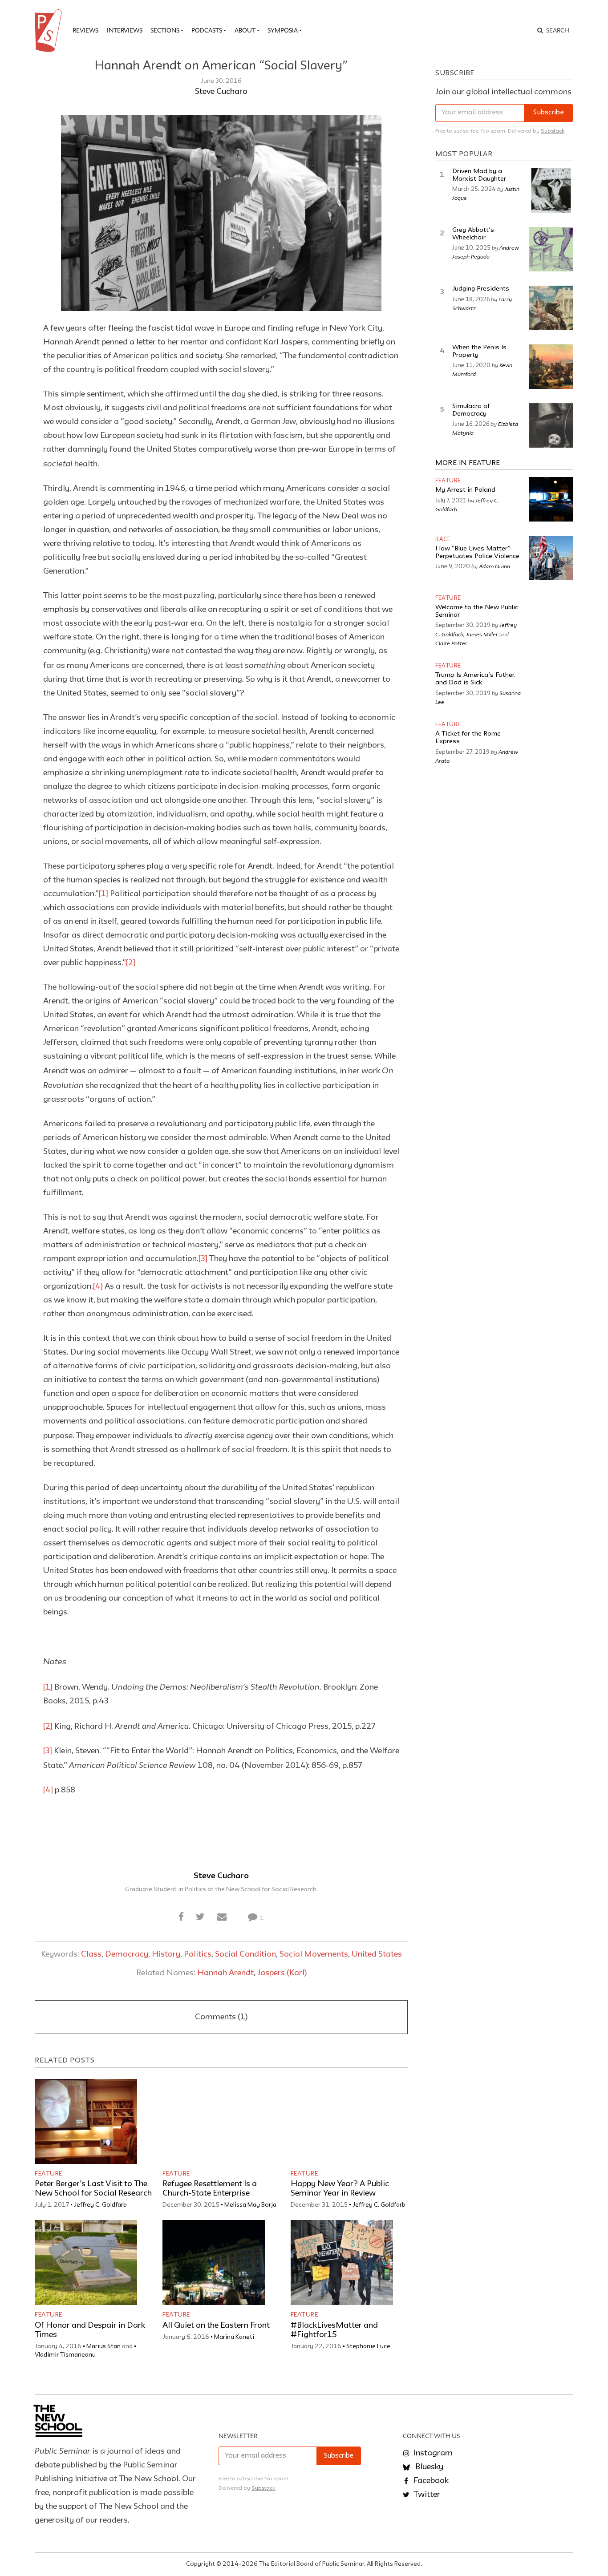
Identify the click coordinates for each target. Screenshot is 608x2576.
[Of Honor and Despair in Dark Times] (86, 2263)
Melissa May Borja (250, 2205)
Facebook (430, 2481)
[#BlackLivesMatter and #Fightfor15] (342, 2263)
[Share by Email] (222, 1917)
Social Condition (245, 1954)
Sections (165, 30)
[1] (103, 894)
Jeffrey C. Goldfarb (100, 2205)
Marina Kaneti (234, 2337)
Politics (198, 1954)
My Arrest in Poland (465, 490)
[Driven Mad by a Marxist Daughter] (551, 190)
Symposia (283, 30)
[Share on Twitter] (201, 1917)
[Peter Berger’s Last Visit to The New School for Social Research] (86, 2121)
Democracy (127, 1954)
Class (91, 1954)
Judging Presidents (481, 289)
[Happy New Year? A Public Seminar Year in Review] (342, 2121)
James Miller (482, 634)
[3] (203, 1259)
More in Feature (468, 463)
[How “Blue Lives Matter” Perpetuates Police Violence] (551, 558)
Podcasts (207, 30)
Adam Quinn (495, 566)
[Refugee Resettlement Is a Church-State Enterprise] (214, 2121)
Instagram (432, 2453)
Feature (49, 2174)
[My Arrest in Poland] (551, 499)
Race (443, 540)
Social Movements (314, 1954)
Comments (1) (221, 2017)
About (245, 30)
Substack (553, 131)
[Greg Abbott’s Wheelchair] (551, 249)
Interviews (125, 30)
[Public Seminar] (50, 31)
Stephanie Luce (368, 2346)
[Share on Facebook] (181, 1917)
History (166, 1954)
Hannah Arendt (225, 1973)
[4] (98, 1286)
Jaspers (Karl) (282, 1973)
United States (377, 1954)
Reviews (85, 30)
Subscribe (549, 113)
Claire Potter (451, 643)
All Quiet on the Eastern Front (216, 2325)
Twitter (426, 2495)
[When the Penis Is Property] (551, 367)
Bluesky (428, 2467)
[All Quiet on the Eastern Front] (214, 2263)
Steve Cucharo (221, 92)
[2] (131, 963)
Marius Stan (103, 2346)
